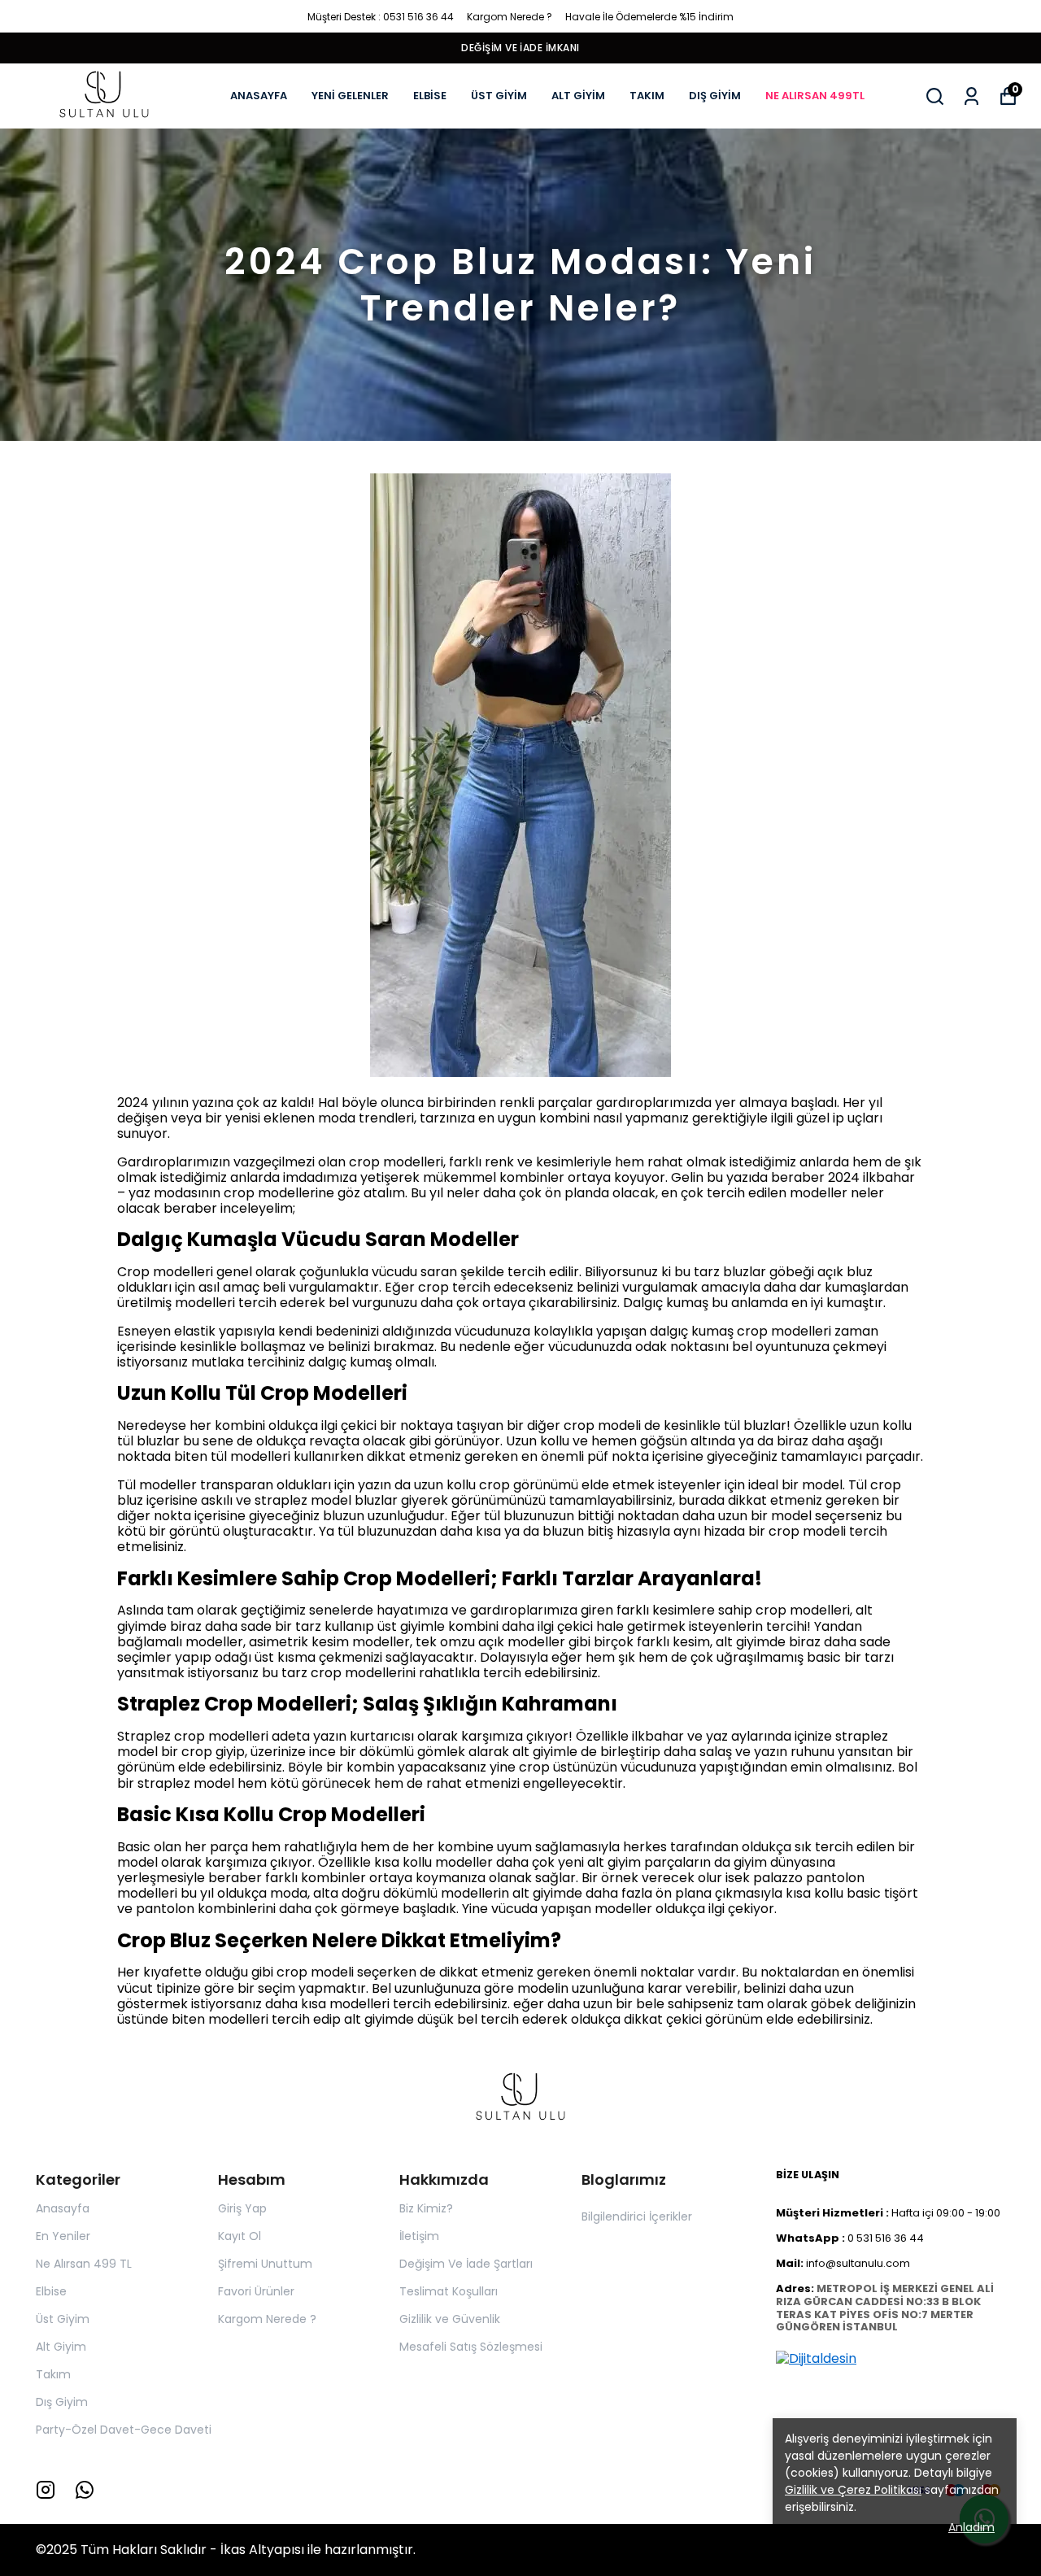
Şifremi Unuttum (265, 2264)
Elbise (51, 2291)
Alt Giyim (61, 2347)
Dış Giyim (62, 2402)
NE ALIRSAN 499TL (815, 96)
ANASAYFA (259, 96)
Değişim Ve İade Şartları (466, 2264)
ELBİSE (430, 96)
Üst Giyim (63, 2319)
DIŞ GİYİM (715, 96)
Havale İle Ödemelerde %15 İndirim (649, 17)
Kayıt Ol (240, 2236)
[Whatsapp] (85, 2490)
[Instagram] (46, 2490)
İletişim (419, 2236)
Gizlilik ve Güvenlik (450, 2319)
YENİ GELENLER (350, 96)
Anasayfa (63, 2208)
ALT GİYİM (578, 96)
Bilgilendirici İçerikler (637, 2216)
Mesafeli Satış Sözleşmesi (471, 2347)
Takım (53, 2374)
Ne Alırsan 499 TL (84, 2264)
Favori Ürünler (256, 2291)
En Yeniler (63, 2236)
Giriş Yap (242, 2208)
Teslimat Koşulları (449, 2291)
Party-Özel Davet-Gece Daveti (124, 2430)
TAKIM (647, 96)
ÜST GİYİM (499, 96)
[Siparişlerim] (971, 96)
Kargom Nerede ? (510, 17)
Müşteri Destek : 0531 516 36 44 (381, 17)
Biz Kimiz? (426, 2208)
